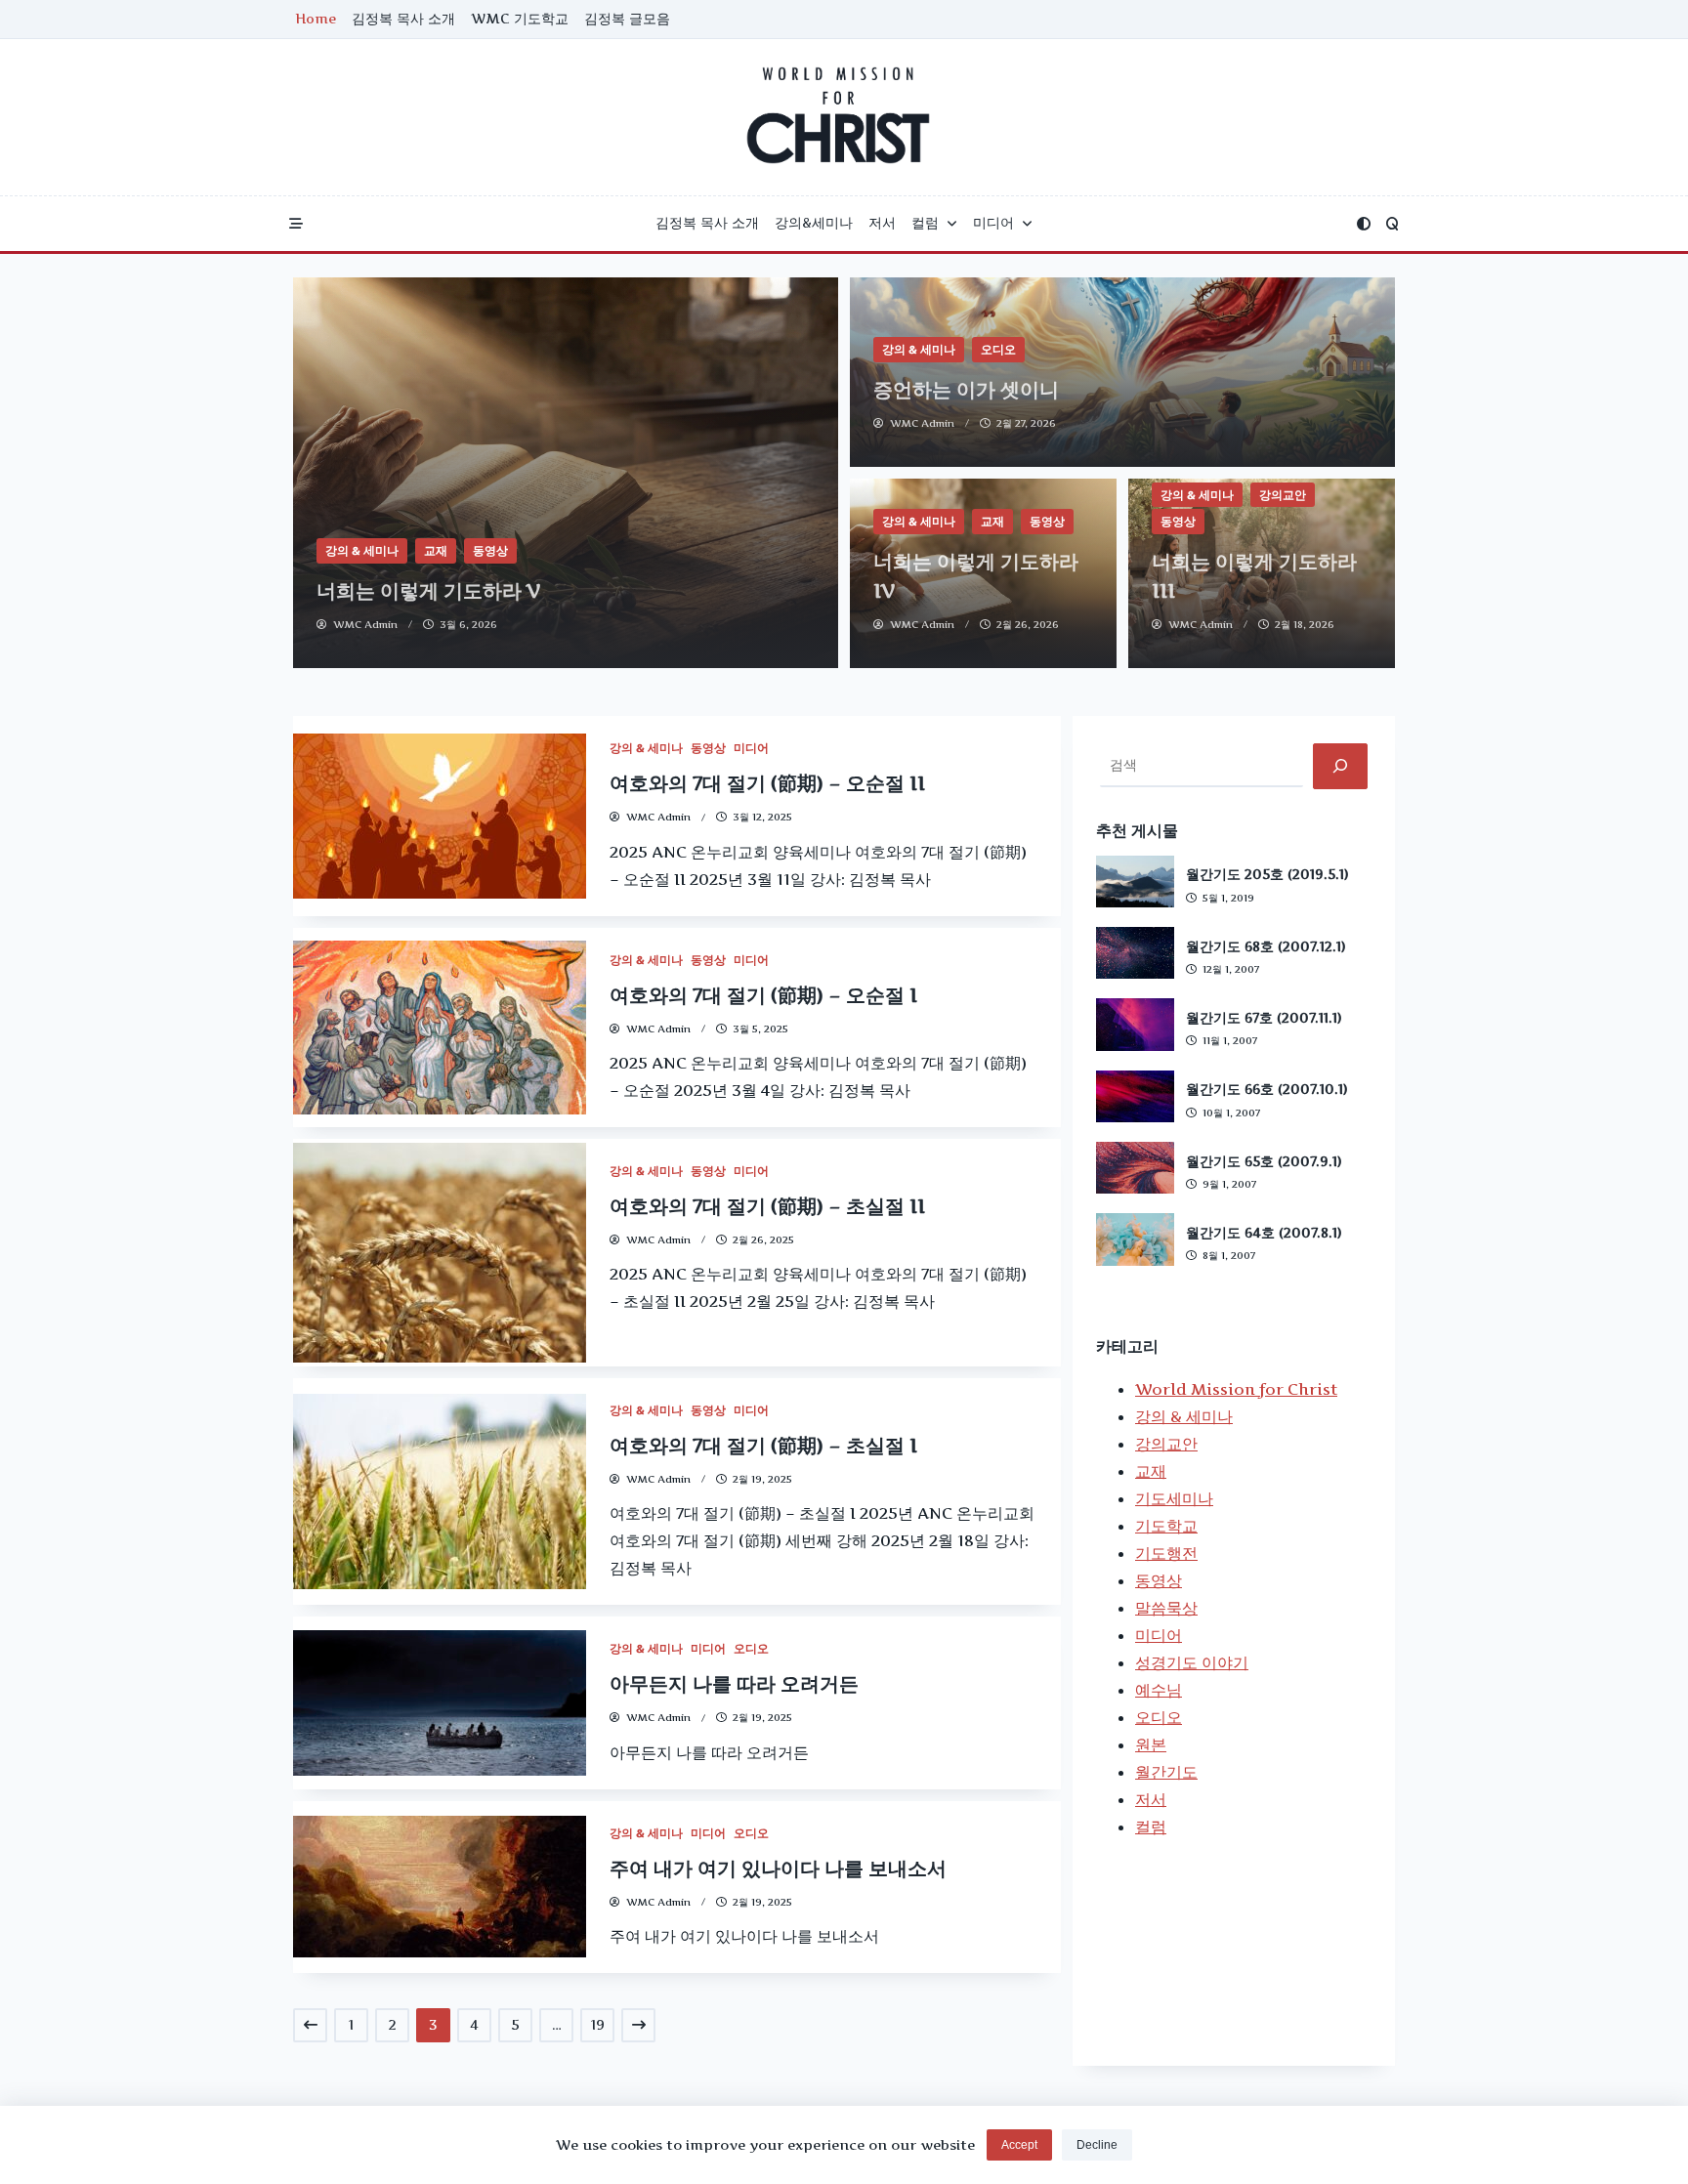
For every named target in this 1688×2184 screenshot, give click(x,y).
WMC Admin (365, 625)
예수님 (1159, 1690)
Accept (1019, 2145)
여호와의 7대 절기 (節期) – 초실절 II (767, 1206)
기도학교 (1166, 1526)
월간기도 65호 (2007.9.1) (1264, 1161)
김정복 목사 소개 (403, 19)
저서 (882, 223)
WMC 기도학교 (520, 19)
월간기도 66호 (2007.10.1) (1267, 1089)
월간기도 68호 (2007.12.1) (1266, 946)
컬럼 (925, 223)
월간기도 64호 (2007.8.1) (1264, 1233)
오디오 (998, 349)
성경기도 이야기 (1192, 1662)
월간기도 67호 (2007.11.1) (1264, 1018)
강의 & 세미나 (362, 550)
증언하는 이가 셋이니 (966, 390)
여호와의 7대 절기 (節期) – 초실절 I (763, 1446)
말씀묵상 (1166, 1608)
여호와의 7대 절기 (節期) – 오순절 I (763, 995)
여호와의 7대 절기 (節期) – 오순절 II (767, 783)
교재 (436, 550)
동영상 (490, 550)
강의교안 (1283, 495)
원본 (1151, 1744)
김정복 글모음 (627, 19)
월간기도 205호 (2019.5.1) (1267, 874)
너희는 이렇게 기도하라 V (429, 591)
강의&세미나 (814, 223)
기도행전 (1166, 1553)
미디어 (993, 223)
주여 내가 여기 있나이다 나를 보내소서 (778, 1869)
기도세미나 (1174, 1498)
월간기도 (1166, 1772)
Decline (1097, 2145)
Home (316, 19)
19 (598, 2024)
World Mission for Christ (1236, 1389)
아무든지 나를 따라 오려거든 (734, 1684)
